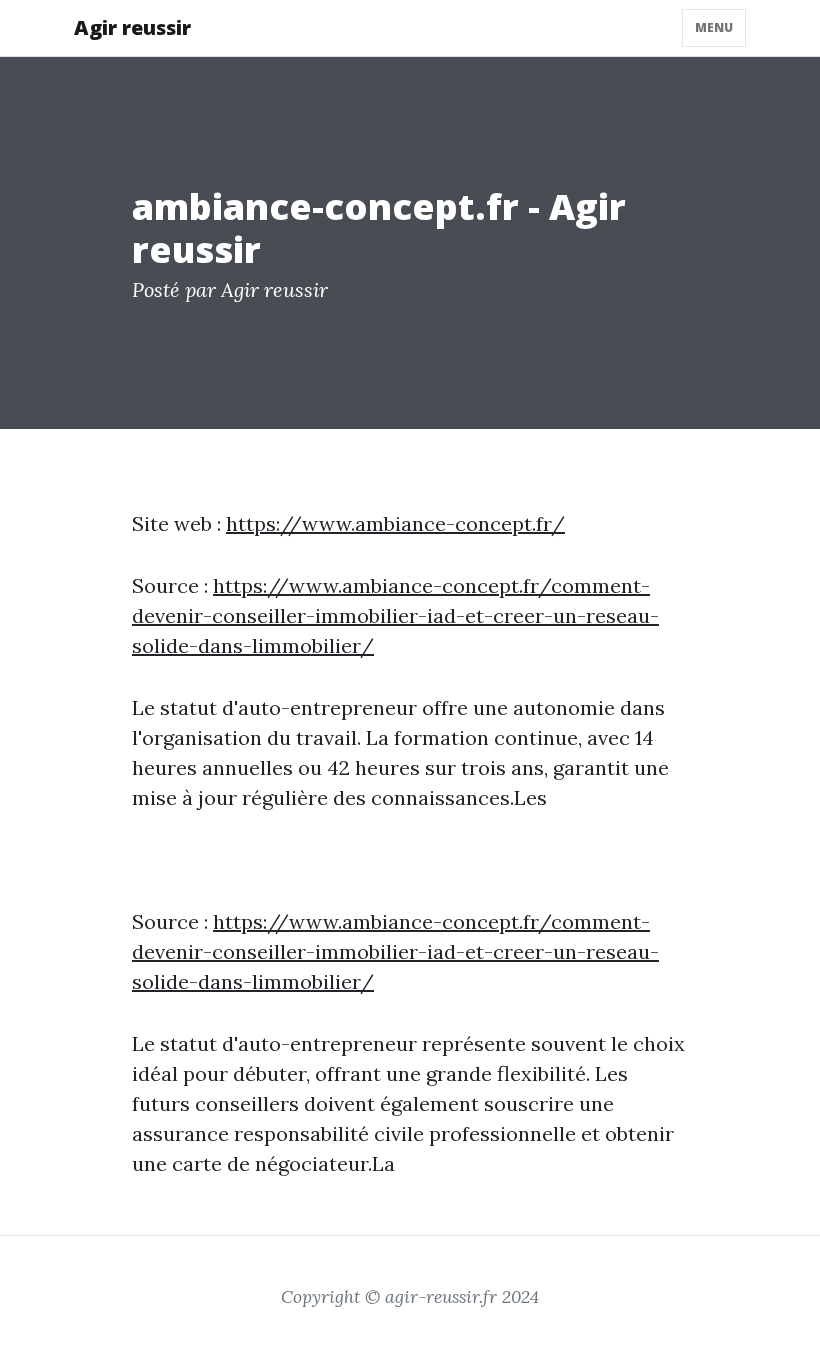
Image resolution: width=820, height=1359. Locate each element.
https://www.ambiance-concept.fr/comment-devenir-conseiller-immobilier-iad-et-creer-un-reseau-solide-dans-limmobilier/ (395, 615)
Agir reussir (132, 27)
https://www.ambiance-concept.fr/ (395, 523)
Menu (714, 27)
